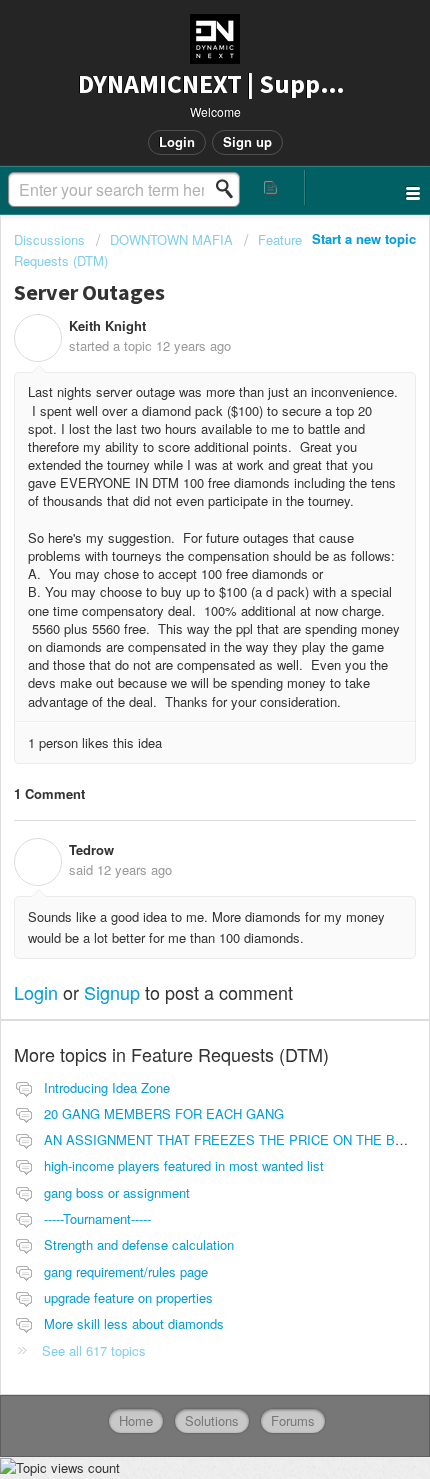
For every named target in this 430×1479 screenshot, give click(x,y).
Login (36, 992)
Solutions (212, 1420)
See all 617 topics (94, 1350)
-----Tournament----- (97, 1218)
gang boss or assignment (117, 1192)
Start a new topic (364, 238)
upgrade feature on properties (128, 1297)
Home (136, 1420)
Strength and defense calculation (139, 1244)
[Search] (230, 189)
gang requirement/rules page (126, 1271)
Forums (293, 1420)
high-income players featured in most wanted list (184, 1165)
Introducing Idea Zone (107, 1087)
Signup (112, 992)
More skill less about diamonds (134, 1323)
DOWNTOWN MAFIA (171, 239)
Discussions (49, 239)
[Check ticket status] (271, 187)
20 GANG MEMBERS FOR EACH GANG (164, 1113)
